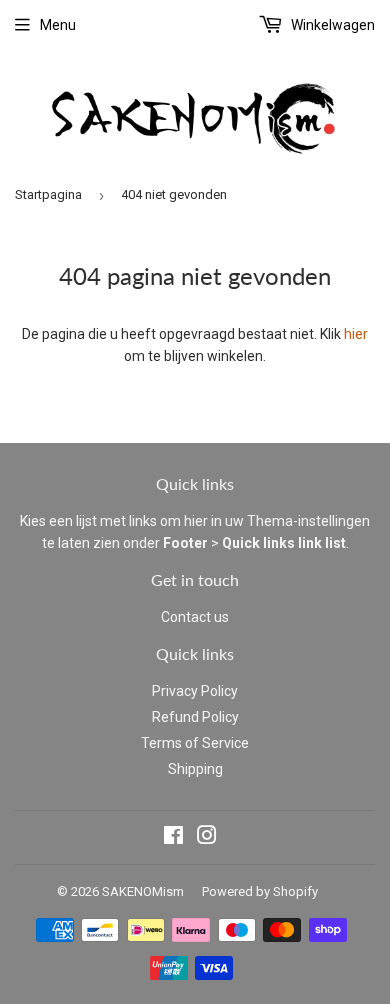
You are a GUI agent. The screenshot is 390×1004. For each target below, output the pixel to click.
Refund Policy (195, 717)
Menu (58, 25)
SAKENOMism (143, 891)
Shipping (195, 769)
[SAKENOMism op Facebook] (173, 838)
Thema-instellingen (308, 521)
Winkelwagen (331, 25)
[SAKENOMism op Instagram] (207, 838)
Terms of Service (195, 743)
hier (356, 334)
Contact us (195, 617)
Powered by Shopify (260, 891)
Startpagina (48, 194)
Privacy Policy (195, 691)
